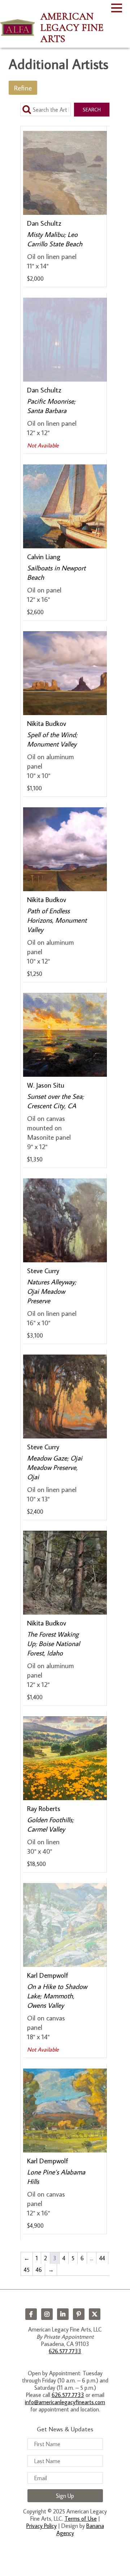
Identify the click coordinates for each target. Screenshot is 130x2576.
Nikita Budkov (47, 723)
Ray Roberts (44, 1808)
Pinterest (79, 2314)
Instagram (47, 2314)
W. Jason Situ (46, 1085)
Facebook (31, 2314)
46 (39, 2270)
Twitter (95, 2314)
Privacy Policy (42, 2526)
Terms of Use (81, 2518)
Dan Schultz (44, 223)
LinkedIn (63, 2314)
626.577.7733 (65, 2351)
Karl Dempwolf (48, 1975)
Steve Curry (43, 1270)
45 (27, 2270)
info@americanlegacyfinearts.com (65, 2402)
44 (102, 2258)
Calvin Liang (44, 556)
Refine (23, 88)
